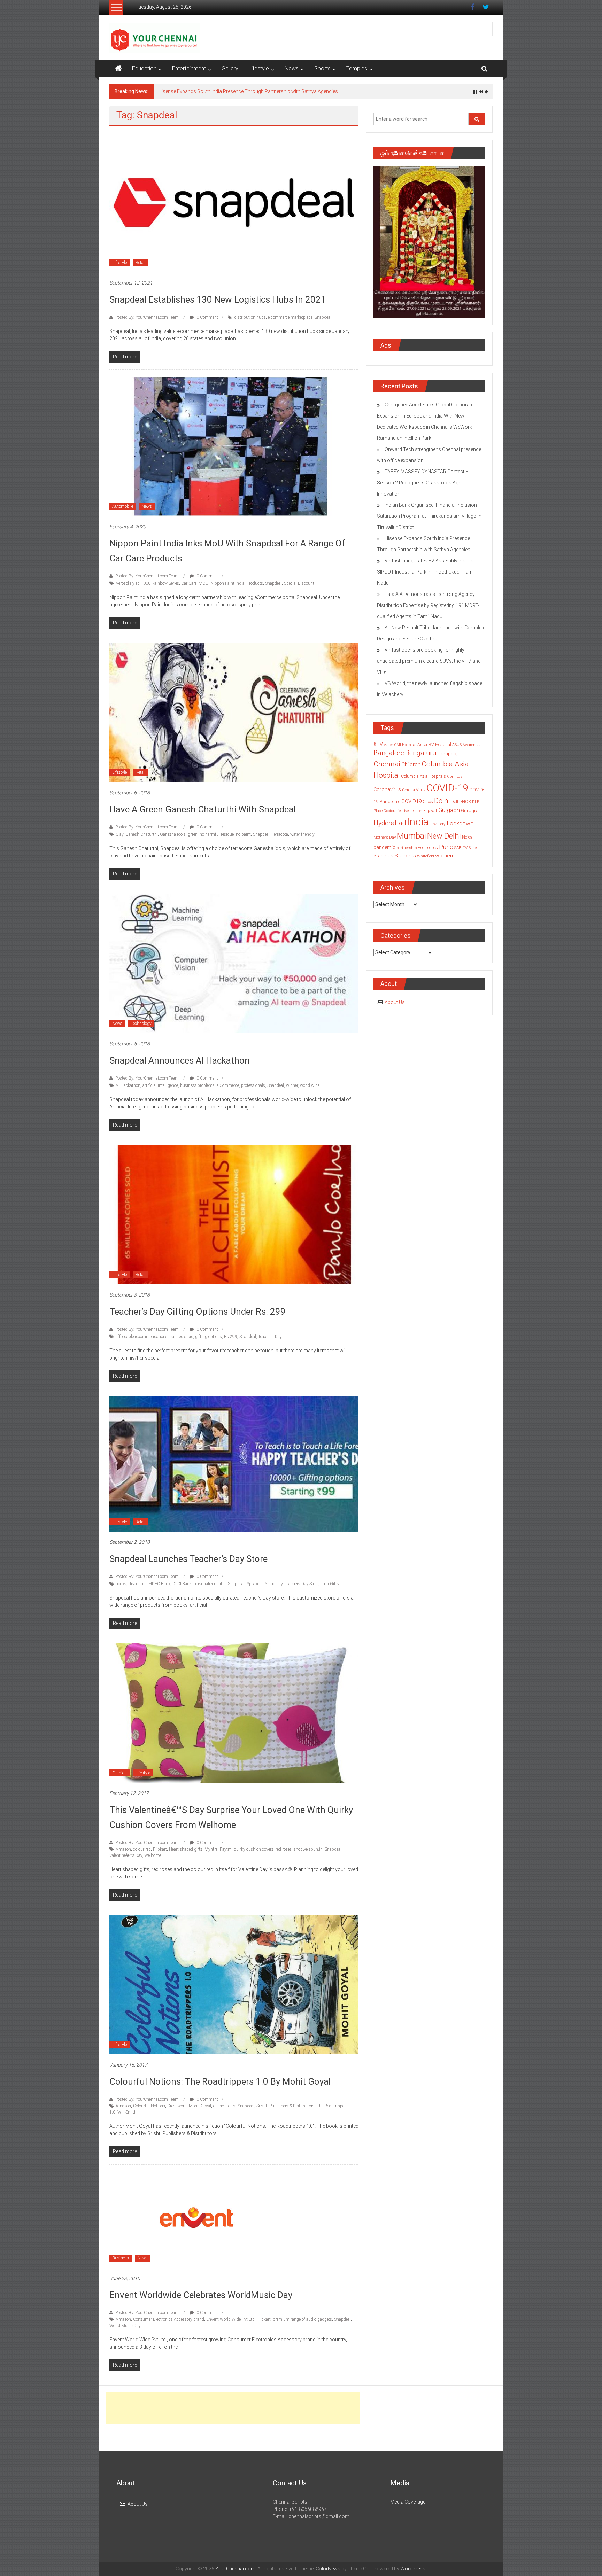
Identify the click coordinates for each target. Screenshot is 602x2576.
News (292, 68)
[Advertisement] (233, 2412)
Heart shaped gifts (186, 1853)
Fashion (119, 1777)
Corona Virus (414, 794)
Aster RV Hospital (434, 748)
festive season (410, 815)
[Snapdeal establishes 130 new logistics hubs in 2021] (234, 206)
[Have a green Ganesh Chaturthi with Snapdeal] (234, 716)
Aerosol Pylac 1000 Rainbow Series (147, 587)
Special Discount (299, 587)
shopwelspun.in (308, 1853)
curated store (181, 1340)
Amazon (123, 1853)
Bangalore (389, 757)
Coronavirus (387, 793)
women (444, 859)
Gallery (230, 68)
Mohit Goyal (200, 2110)
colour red (142, 1853)
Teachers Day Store (302, 1588)
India (418, 826)
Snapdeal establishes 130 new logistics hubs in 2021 (218, 303)
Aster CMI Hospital (400, 749)
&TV (378, 748)
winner (292, 1089)
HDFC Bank (160, 1588)
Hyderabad (390, 827)
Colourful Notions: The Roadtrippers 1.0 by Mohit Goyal (220, 2085)
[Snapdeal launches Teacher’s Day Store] (234, 1468)
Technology (141, 1027)
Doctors (390, 815)
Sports (322, 68)
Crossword (177, 2110)
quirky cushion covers (254, 1853)
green (193, 838)
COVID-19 (447, 792)
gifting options (209, 1340)
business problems (197, 1089)
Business (121, 2262)
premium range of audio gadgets (302, 2323)
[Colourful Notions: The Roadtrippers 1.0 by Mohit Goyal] (234, 1988)
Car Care (189, 587)
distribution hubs (250, 321)
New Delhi (444, 840)
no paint (243, 838)
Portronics (428, 851)
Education (144, 68)
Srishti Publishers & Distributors (285, 2110)
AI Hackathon (128, 1089)
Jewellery (438, 828)
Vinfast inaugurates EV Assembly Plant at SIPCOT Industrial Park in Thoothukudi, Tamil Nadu (426, 576)
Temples (357, 68)
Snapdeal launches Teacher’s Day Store (188, 1563)
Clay (119, 838)
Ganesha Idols (173, 838)
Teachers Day (270, 1340)
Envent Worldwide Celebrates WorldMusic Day (201, 2299)
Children (411, 768)
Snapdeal (323, 321)
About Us (395, 1006)
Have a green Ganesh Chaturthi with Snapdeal (203, 813)
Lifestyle (259, 68)
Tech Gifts (330, 1588)
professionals (253, 1089)
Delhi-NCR (461, 805)
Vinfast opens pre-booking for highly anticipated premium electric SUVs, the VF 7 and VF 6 (429, 665)
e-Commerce (228, 1089)
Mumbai (411, 840)
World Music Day (125, 2329)
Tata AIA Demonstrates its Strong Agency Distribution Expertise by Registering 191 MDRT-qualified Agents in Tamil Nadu (428, 609)
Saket (473, 851)
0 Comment (207, 321)
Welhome (153, 1859)
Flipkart (160, 1853)
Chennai (387, 768)
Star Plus (383, 859)
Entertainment (189, 68)
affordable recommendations (142, 1340)
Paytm (226, 1853)
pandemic (384, 851)
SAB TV (461, 851)
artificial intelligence (160, 1089)
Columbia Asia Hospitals (423, 780)
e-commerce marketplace (290, 321)
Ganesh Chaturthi (142, 838)
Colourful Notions (149, 2110)
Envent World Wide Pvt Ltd (230, 2323)
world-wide (310, 1089)
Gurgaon (449, 814)
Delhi (442, 804)
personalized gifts (210, 1588)
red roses (284, 1853)
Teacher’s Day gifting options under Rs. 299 (198, 1315)
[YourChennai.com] (118, 69)
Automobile (123, 510)
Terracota (280, 838)
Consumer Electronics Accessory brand (169, 2323)
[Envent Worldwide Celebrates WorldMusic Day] (196, 2223)
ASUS (457, 749)
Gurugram (472, 814)
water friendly (302, 838)
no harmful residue (217, 838)
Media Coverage (408, 2506)
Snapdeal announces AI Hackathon (180, 1064)
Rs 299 (231, 1340)
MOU (203, 587)
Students (405, 859)
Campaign (449, 757)
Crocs (428, 806)
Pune (446, 851)
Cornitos (455, 780)
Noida (467, 841)
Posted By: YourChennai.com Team (147, 321)
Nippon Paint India (227, 587)
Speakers (255, 1588)
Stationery (274, 1588)
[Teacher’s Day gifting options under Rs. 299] (234, 1218)
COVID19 (411, 805)
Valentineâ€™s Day (126, 1859)
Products (255, 587)
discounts (138, 1588)
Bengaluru (421, 757)
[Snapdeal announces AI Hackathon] (234, 967)
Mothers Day (385, 841)
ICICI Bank (182, 1588)
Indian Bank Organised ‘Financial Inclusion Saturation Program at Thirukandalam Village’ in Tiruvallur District (429, 520)
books (121, 1588)
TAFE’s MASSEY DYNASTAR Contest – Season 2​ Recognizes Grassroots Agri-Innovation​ (423, 487)
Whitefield (426, 860)
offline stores (224, 2110)
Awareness (472, 749)
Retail (141, 266)
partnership (407, 851)
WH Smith (127, 2116)
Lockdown (460, 827)
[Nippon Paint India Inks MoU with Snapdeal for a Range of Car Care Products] (234, 450)
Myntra (211, 1853)
